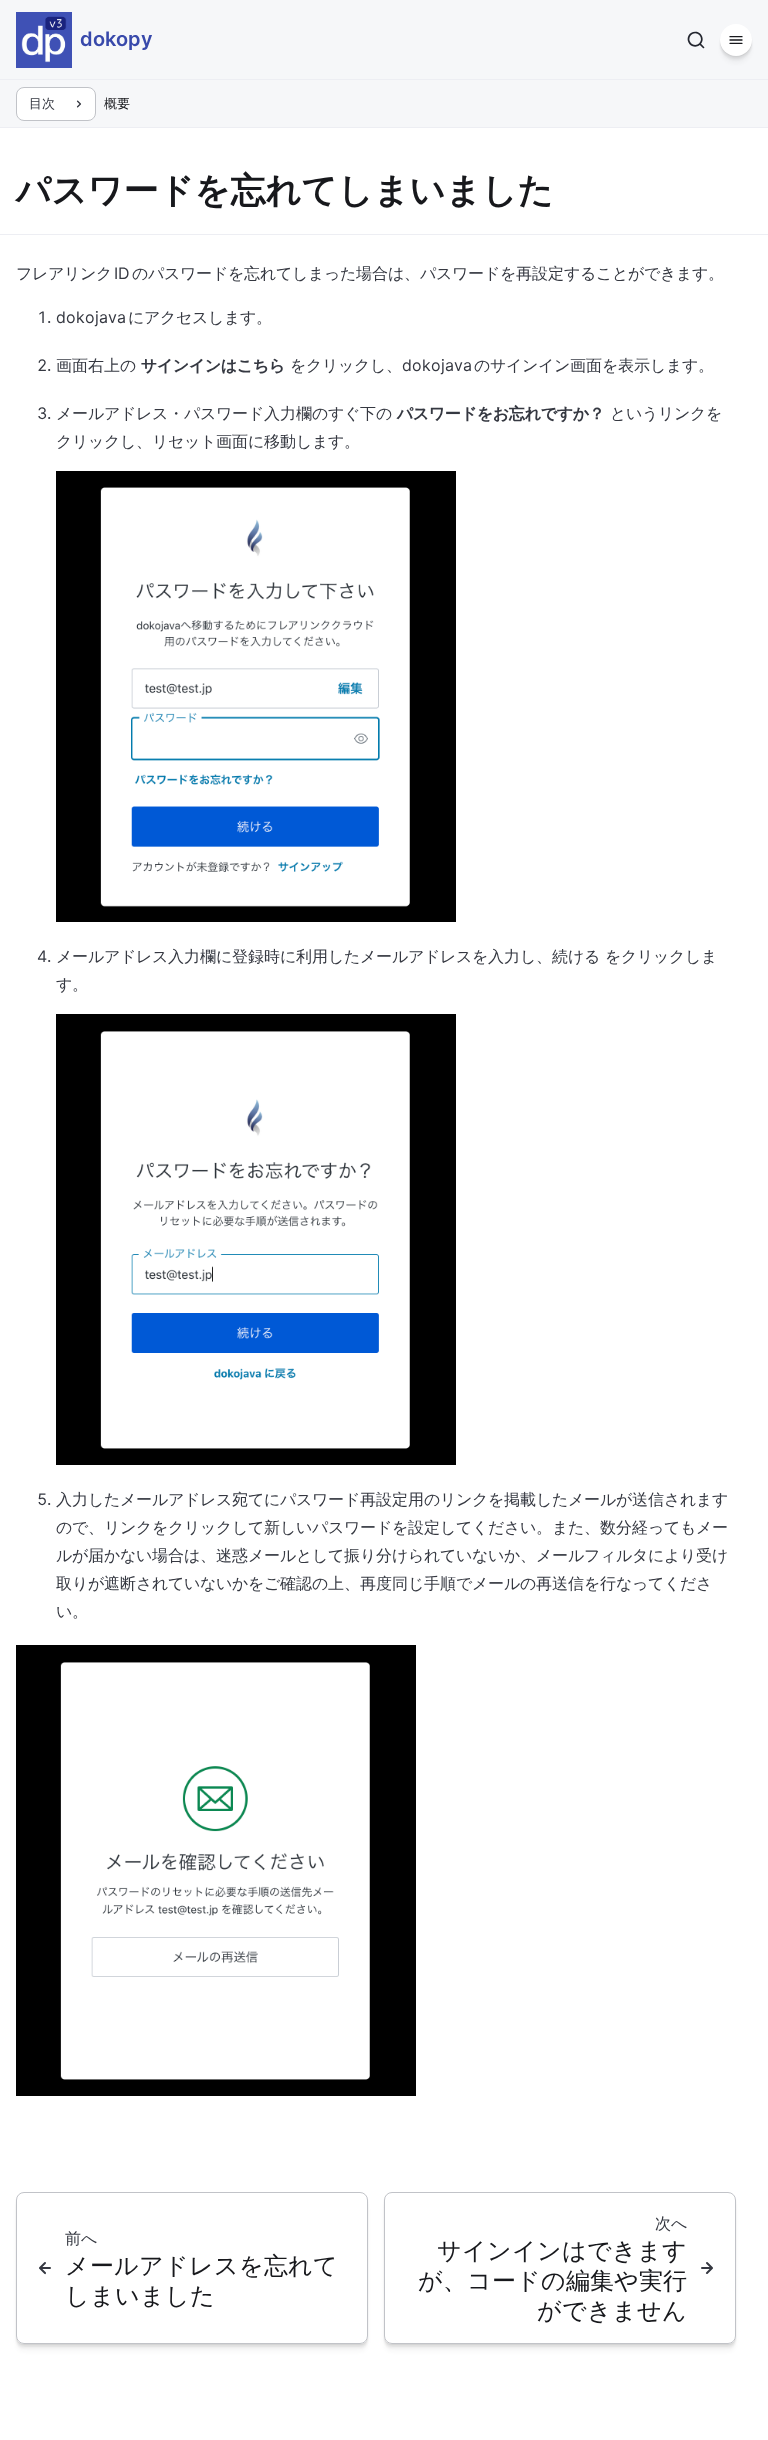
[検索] (696, 40)
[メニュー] (736, 40)
